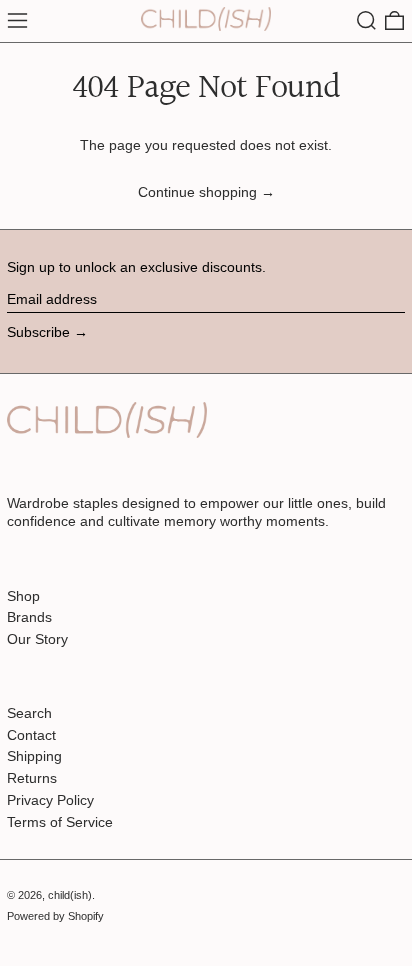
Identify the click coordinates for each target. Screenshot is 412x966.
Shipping (34, 756)
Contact (31, 735)
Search (29, 713)
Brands (29, 617)
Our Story (37, 639)
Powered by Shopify (55, 916)
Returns (32, 778)
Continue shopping (197, 192)
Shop (23, 596)
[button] (366, 20)
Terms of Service (60, 822)
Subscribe (38, 332)
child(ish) (70, 895)
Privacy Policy (50, 800)
